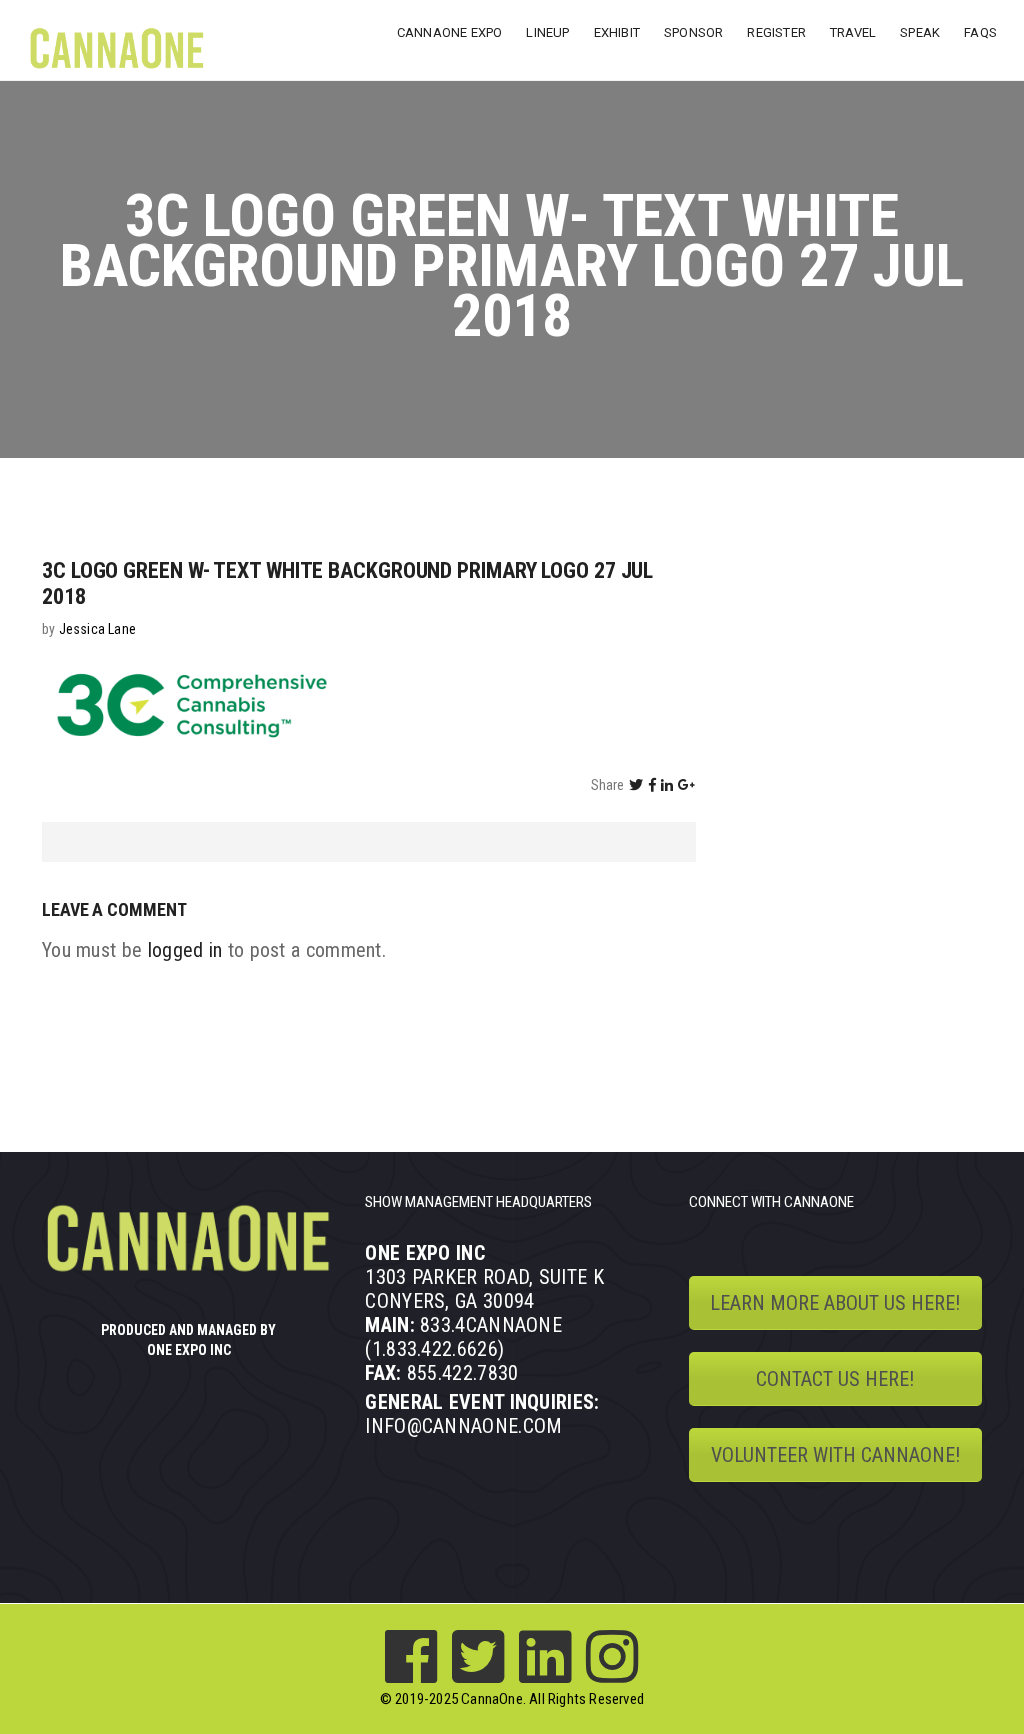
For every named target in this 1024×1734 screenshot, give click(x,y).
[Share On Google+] (687, 785)
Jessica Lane (97, 629)
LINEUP (547, 32)
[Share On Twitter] (636, 785)
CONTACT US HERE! (835, 1379)
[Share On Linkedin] (667, 785)
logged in (185, 950)
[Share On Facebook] (652, 785)
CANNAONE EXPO (450, 32)
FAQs (980, 32)
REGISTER (776, 32)
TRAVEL (853, 32)
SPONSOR (693, 32)
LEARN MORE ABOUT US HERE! (835, 1303)
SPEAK (920, 32)
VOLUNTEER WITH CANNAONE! (835, 1455)
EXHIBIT (617, 32)
